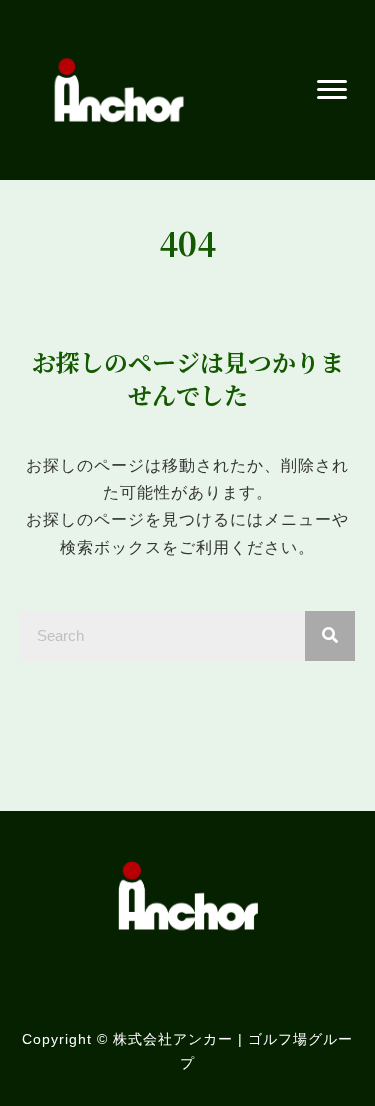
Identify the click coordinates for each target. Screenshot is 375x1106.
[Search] (330, 636)
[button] (332, 90)
